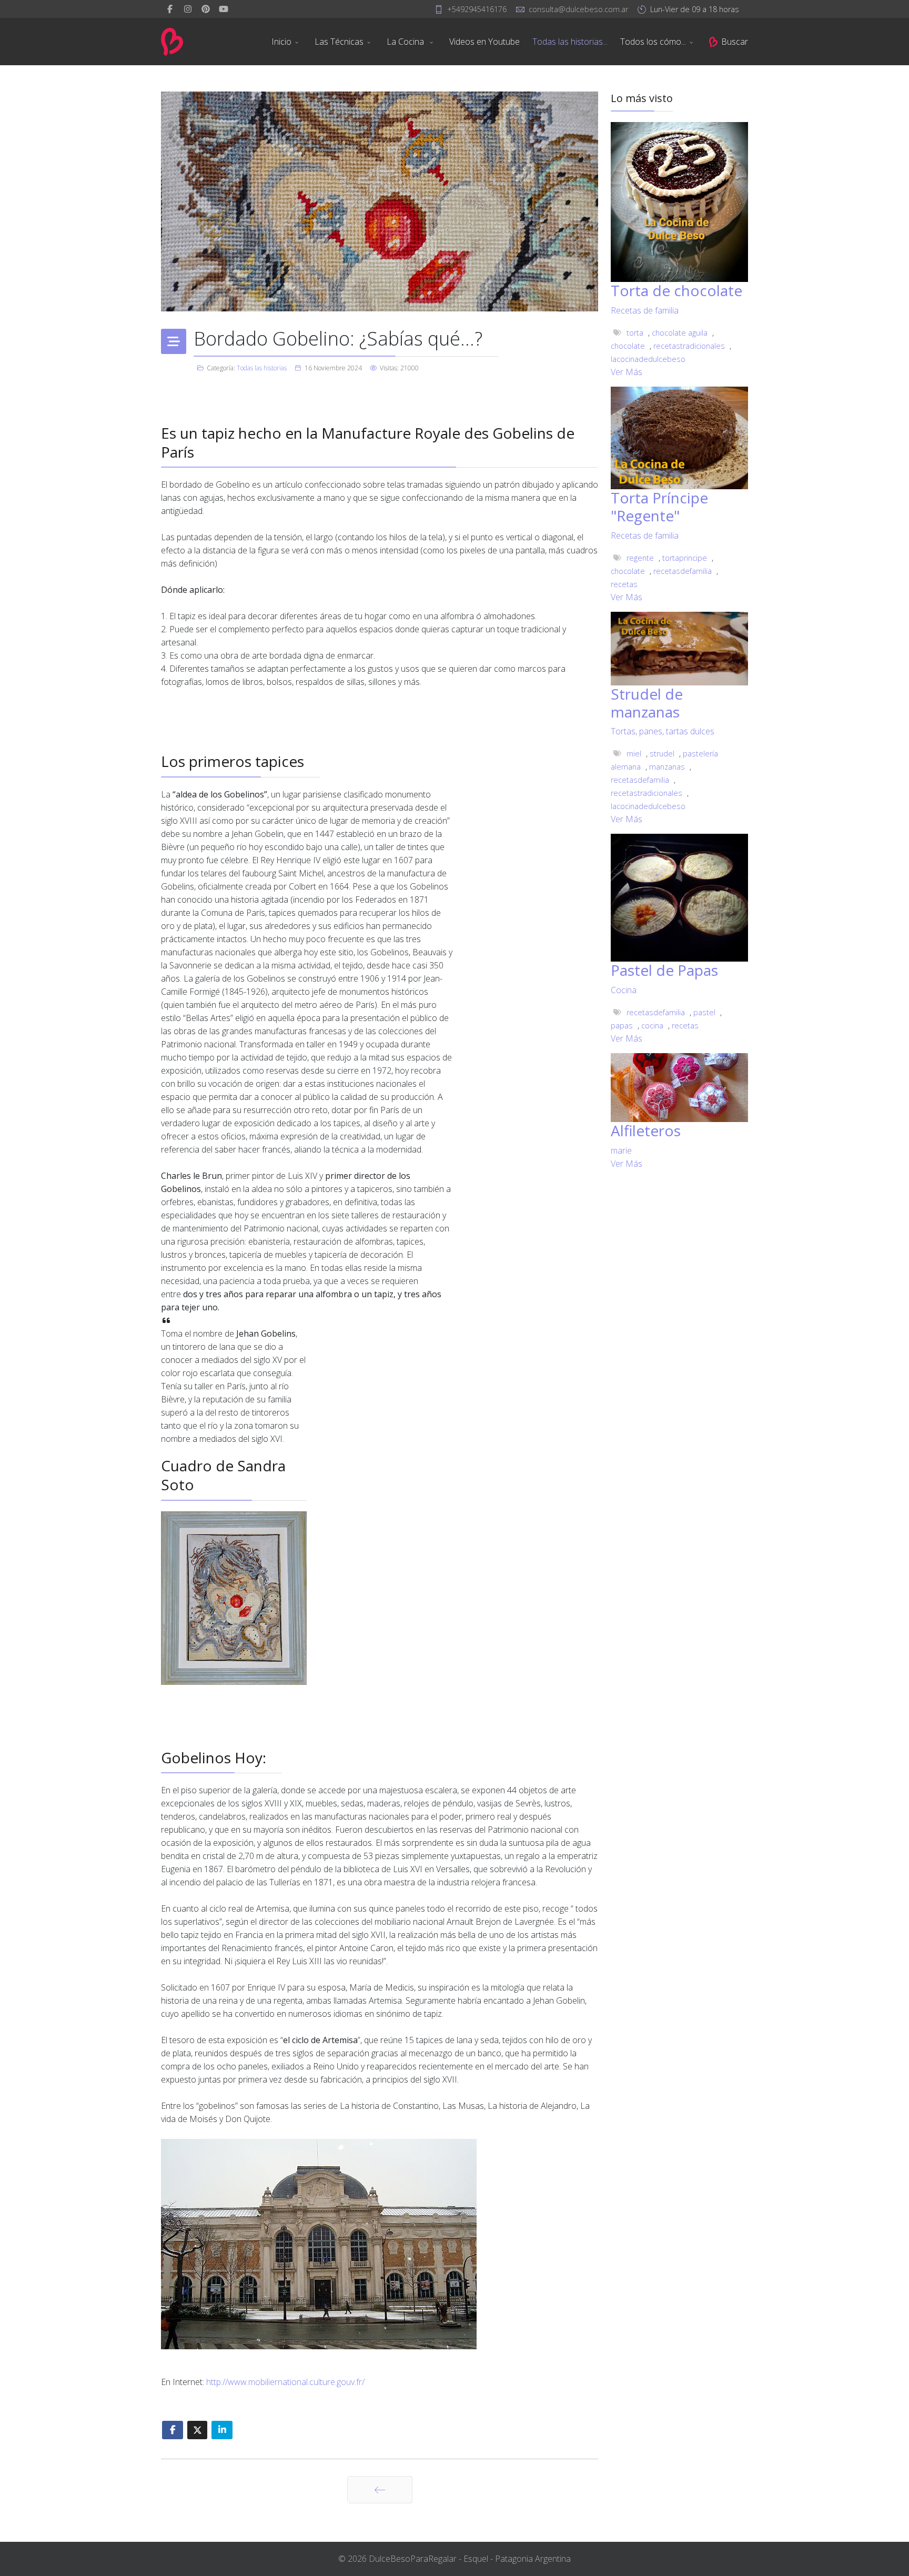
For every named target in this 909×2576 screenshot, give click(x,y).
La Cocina (406, 42)
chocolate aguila (680, 333)
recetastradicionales (689, 346)
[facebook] (170, 9)
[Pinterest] (206, 9)
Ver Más (627, 372)
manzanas (667, 767)
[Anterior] (380, 2490)
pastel (704, 1012)
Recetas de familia (645, 310)
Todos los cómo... (653, 42)
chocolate (628, 346)
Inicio (281, 42)
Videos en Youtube (484, 42)
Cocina (624, 990)
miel (634, 754)
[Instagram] (188, 9)
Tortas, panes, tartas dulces (663, 731)
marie (621, 1150)
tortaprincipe (685, 558)
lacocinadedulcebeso (648, 359)
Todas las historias (262, 368)
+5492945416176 (477, 9)
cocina (652, 1026)
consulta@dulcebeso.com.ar (578, 9)
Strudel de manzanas (647, 703)
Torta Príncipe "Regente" (659, 507)
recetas (624, 584)
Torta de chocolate (676, 290)
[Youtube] (224, 9)
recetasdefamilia (683, 571)
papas (622, 1026)
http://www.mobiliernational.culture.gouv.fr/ (285, 2382)
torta (635, 333)
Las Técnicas (339, 42)
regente (640, 558)
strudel (662, 754)
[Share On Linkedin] (222, 2430)
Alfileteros (646, 1130)
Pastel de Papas (664, 970)
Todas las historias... (570, 42)
